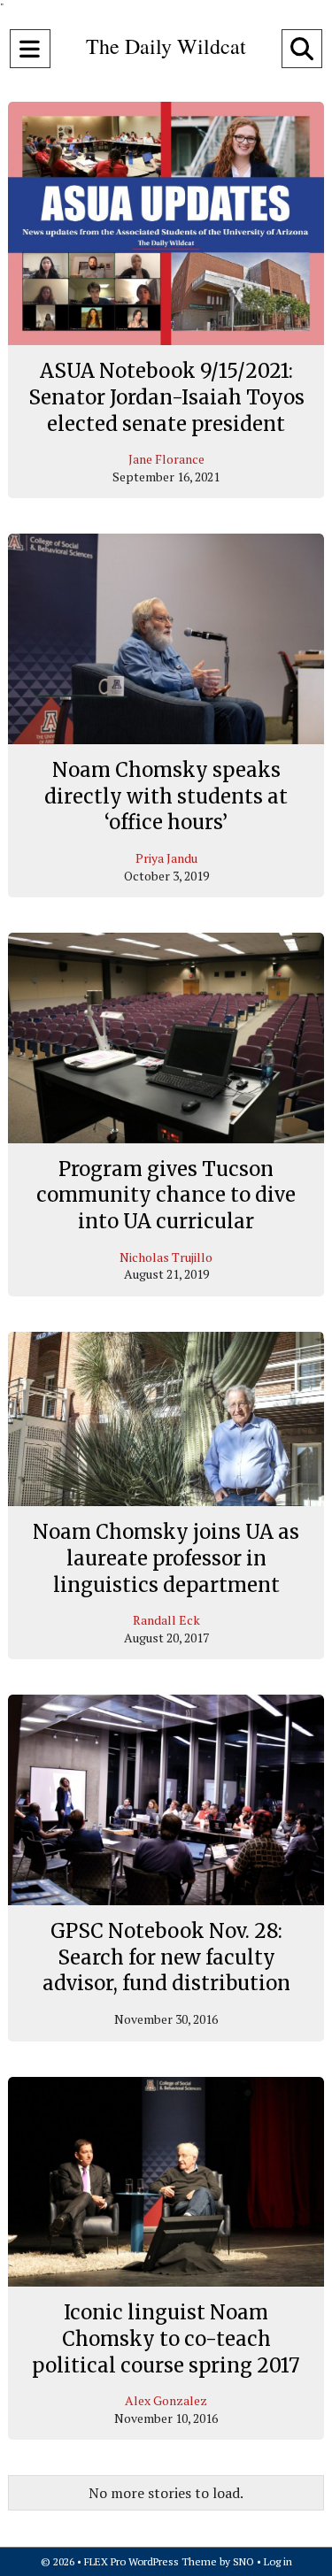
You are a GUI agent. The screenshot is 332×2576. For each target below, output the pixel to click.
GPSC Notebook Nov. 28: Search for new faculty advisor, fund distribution (166, 1957)
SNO (243, 2561)
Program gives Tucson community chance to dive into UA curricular (166, 1195)
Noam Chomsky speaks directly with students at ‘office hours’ (166, 796)
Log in (278, 2561)
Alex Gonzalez (166, 2400)
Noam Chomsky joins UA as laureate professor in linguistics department (166, 1558)
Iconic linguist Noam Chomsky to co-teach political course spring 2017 (166, 2338)
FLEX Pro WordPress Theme (151, 2561)
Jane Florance (166, 459)
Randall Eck (166, 1620)
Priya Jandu (166, 858)
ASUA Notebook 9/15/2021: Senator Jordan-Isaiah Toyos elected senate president (166, 397)
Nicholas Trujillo (166, 1257)
